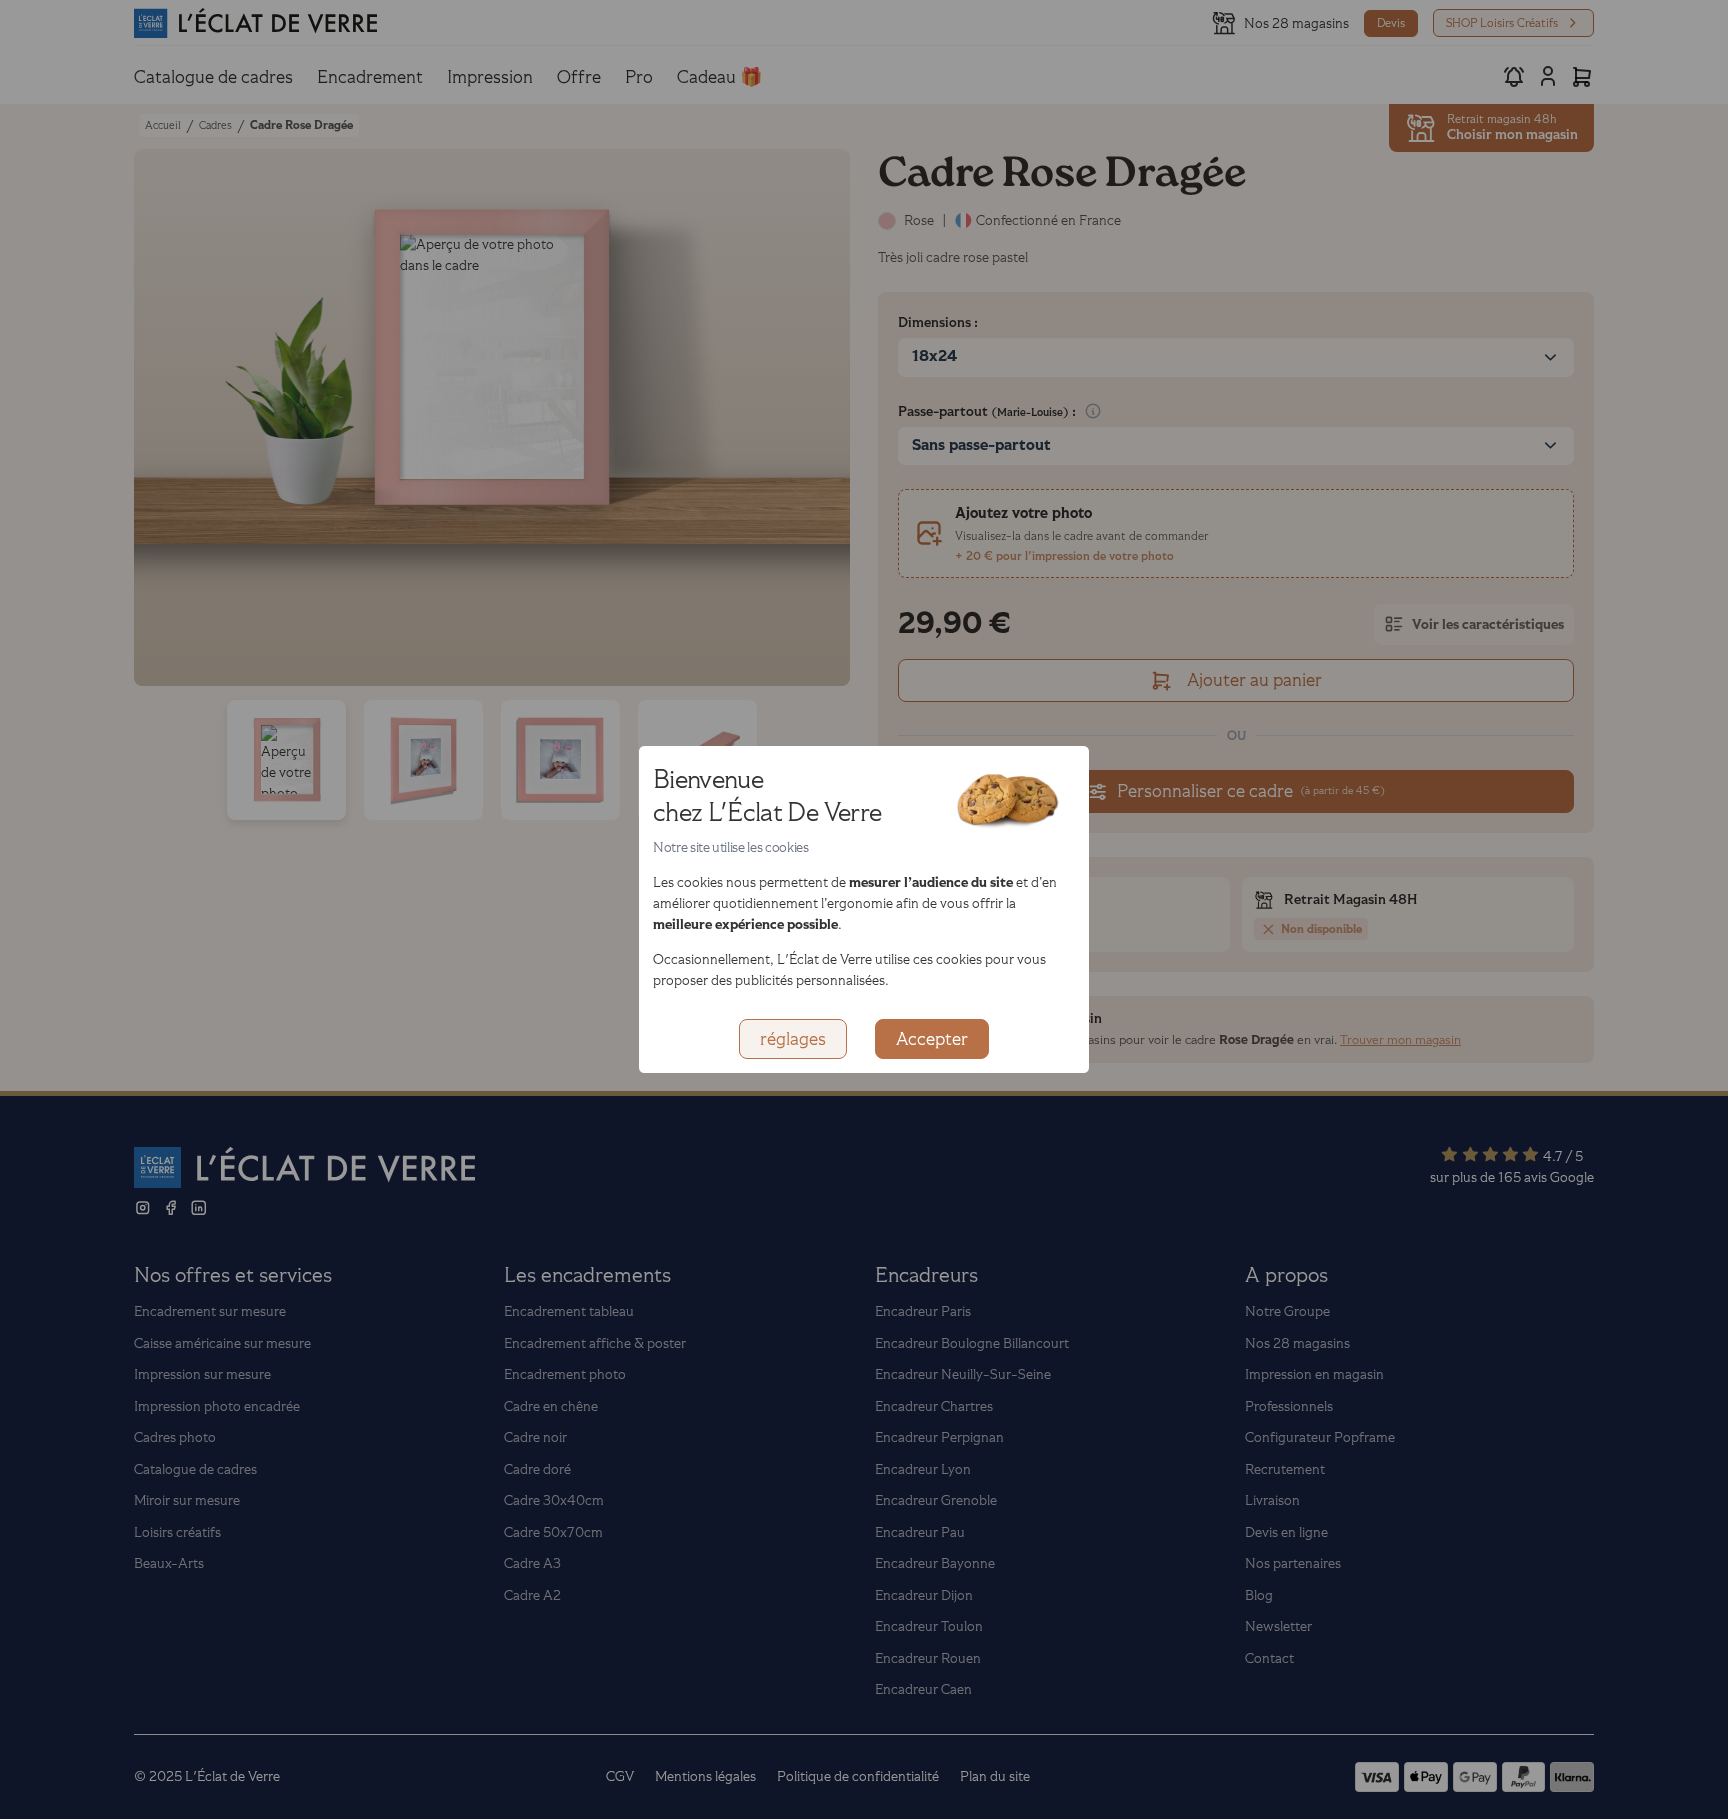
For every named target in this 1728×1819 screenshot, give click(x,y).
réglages (793, 1039)
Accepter (932, 1039)
